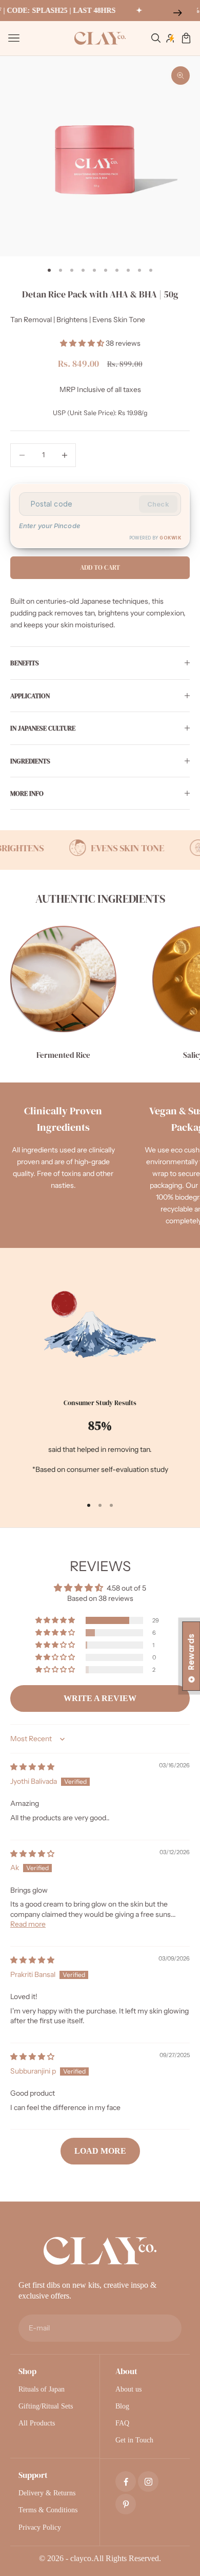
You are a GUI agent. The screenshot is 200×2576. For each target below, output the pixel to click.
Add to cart (100, 567)
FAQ (122, 2423)
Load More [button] (100, 2151)
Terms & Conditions (48, 2510)
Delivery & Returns (47, 2493)
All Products (37, 2423)
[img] (32, 1767)
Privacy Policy (40, 2527)
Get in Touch (134, 2440)
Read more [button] (28, 1924)
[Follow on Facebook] (126, 2482)
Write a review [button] (100, 1698)
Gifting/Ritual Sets (46, 2406)
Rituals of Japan (42, 2389)
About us (128, 2389)
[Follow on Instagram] (148, 2482)
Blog (122, 2406)
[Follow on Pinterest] (126, 2504)
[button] (83, 343)
